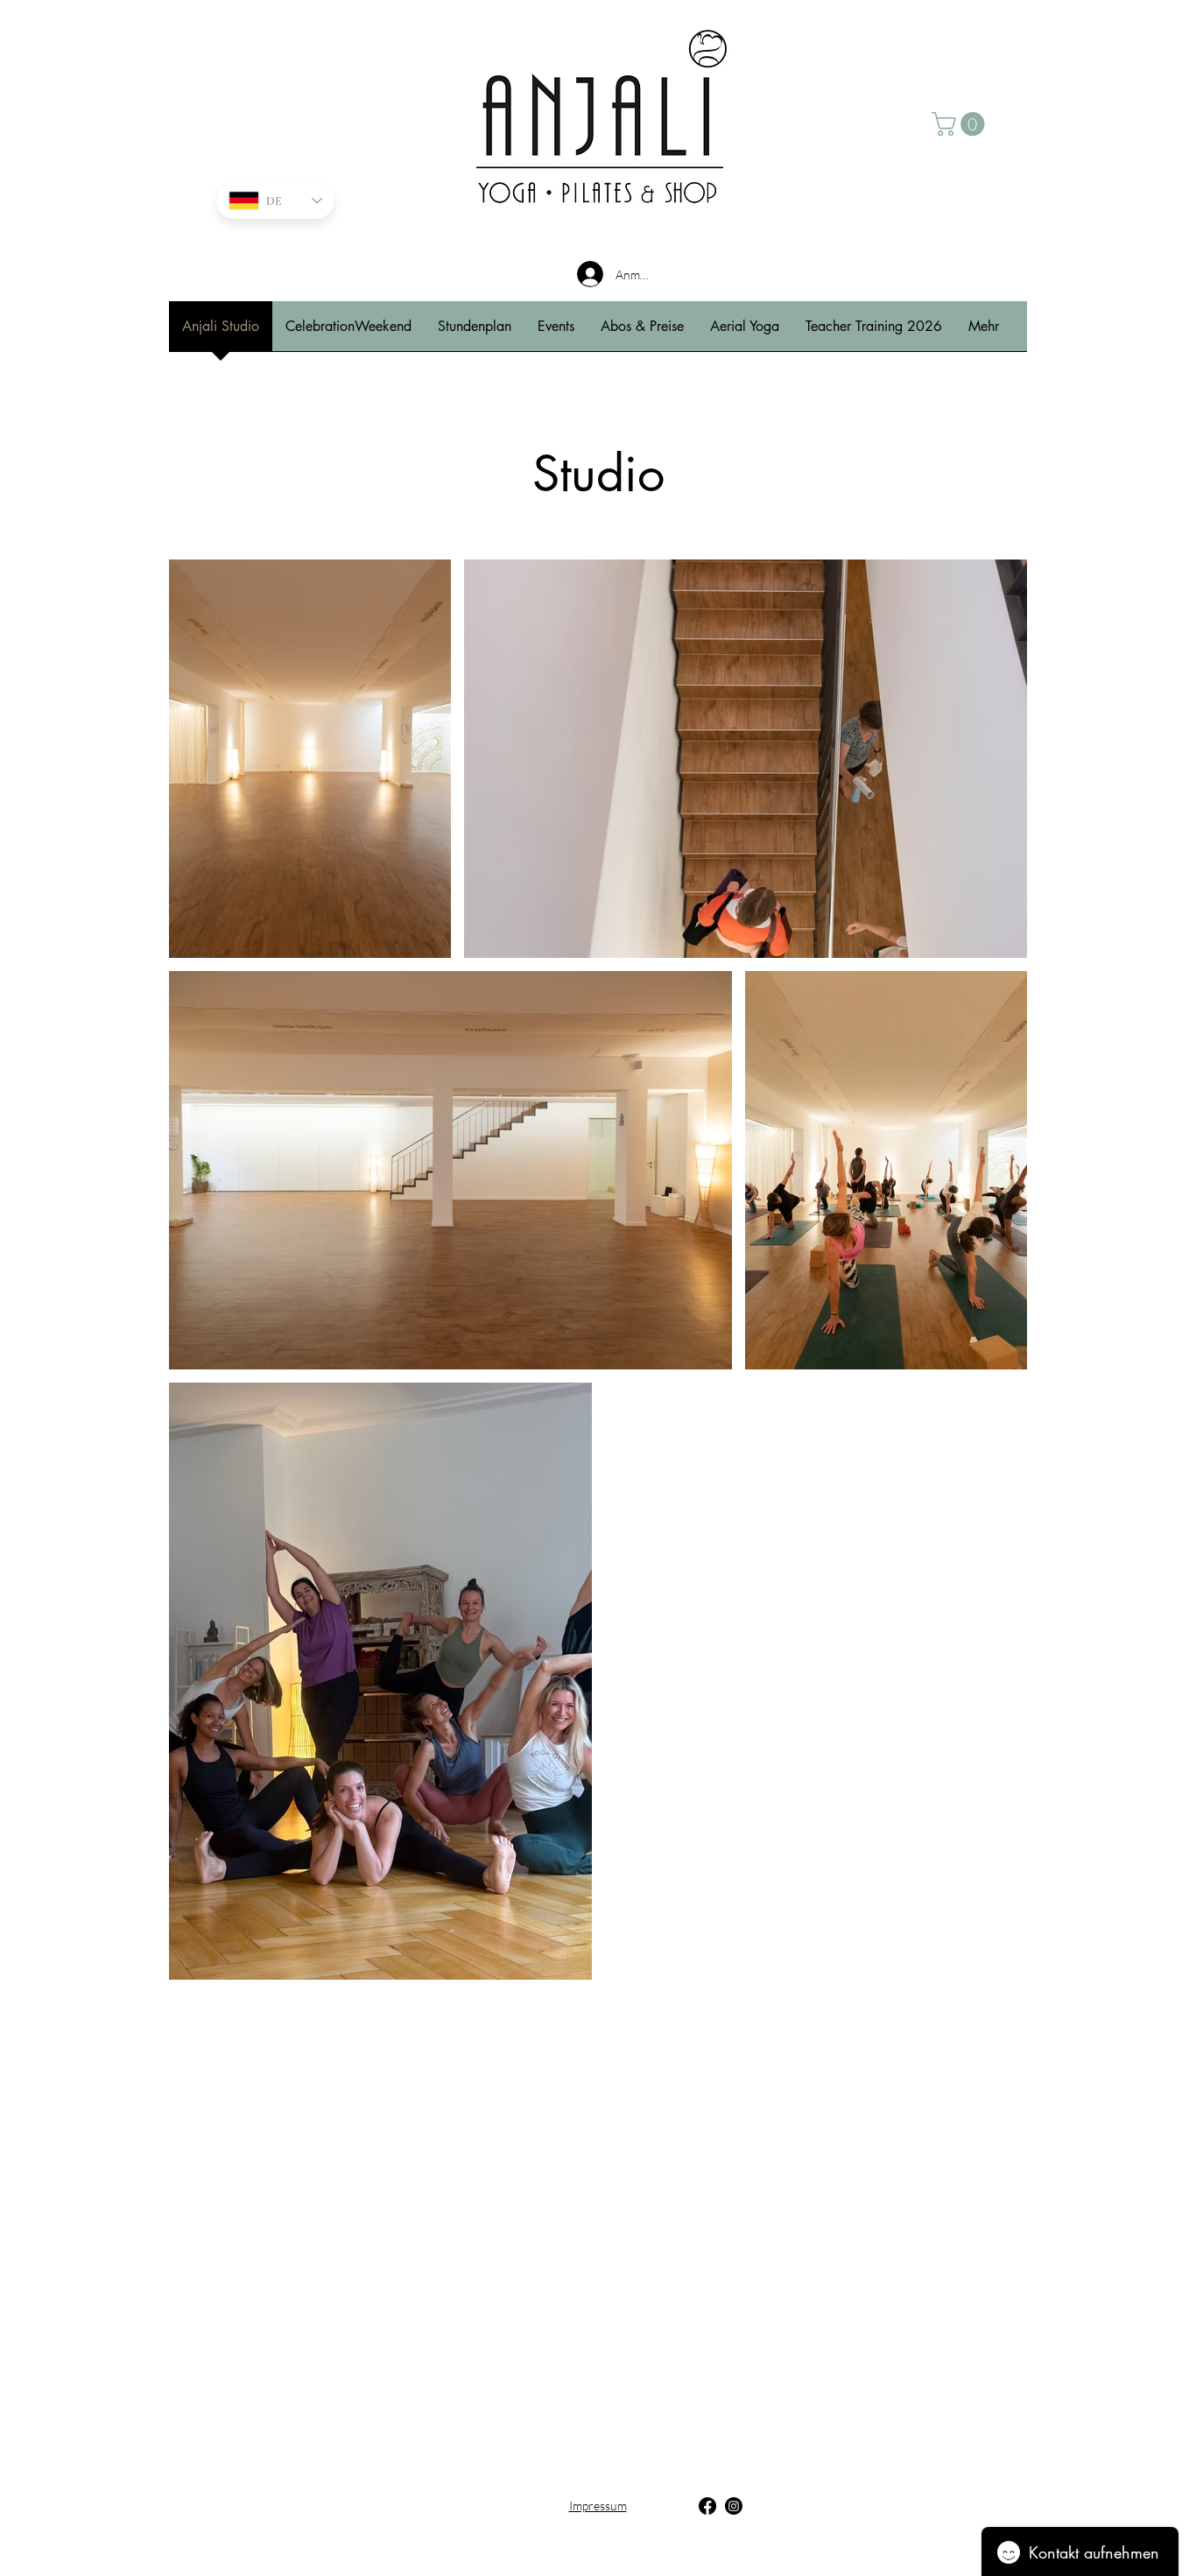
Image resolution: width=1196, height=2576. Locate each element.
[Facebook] (707, 2506)
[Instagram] (734, 2506)
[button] (961, 124)
